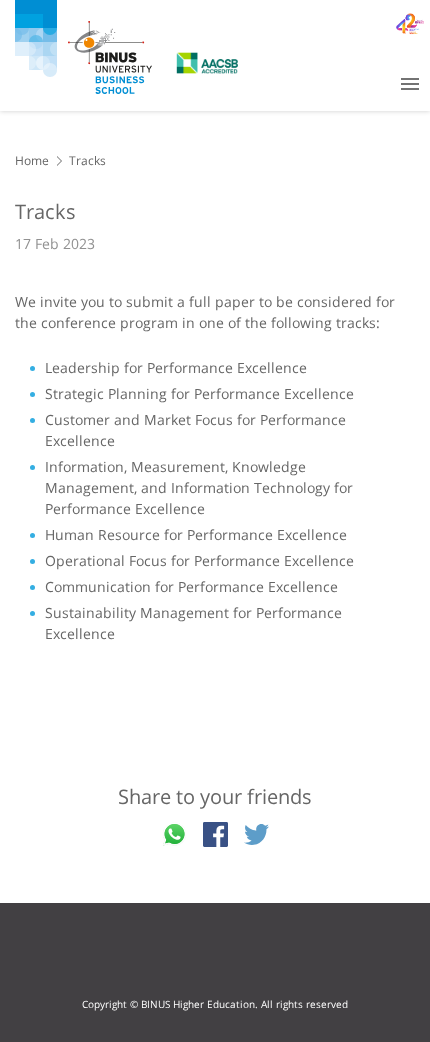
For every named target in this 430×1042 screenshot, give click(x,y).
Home (32, 160)
